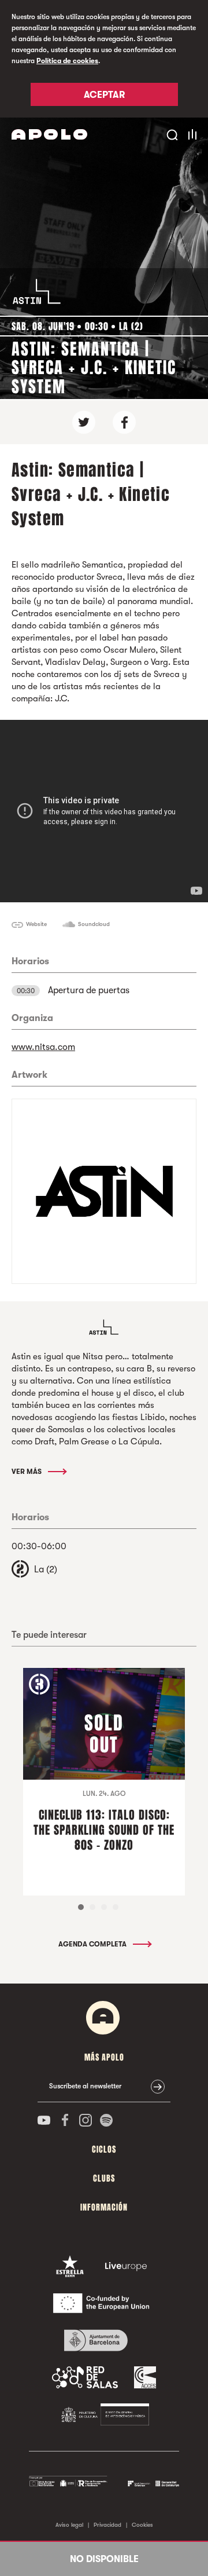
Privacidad (107, 2525)
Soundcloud (94, 924)
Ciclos (104, 2149)
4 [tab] (116, 1907)
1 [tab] (81, 1907)
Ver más (27, 1472)
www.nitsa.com (43, 1047)
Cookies (142, 2525)
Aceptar (104, 95)
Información (104, 2207)
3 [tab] (104, 1907)
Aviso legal (69, 2525)
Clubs (104, 2178)
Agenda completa (93, 1944)
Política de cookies (67, 61)
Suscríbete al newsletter (85, 2086)
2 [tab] (92, 1907)
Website (36, 924)
